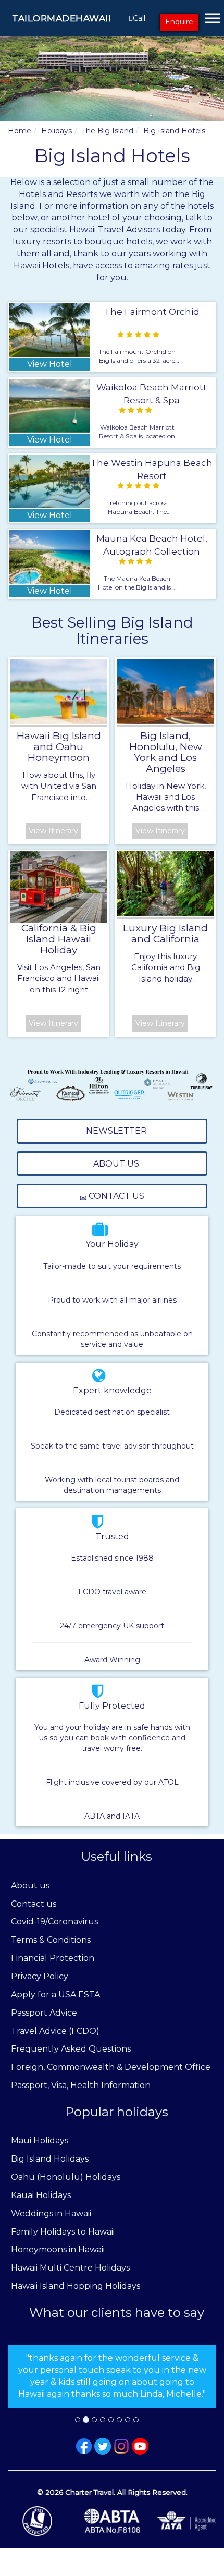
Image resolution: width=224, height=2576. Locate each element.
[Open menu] (213, 18)
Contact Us (115, 1196)
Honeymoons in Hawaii (58, 2249)
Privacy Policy (40, 1976)
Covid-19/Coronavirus (54, 1922)
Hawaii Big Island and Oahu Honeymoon (59, 747)
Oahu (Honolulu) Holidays (66, 2177)
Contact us (34, 1904)
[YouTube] (140, 2446)
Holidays (57, 131)
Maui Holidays (40, 2140)
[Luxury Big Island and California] (165, 884)
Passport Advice (44, 2013)
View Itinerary (53, 831)
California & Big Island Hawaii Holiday (59, 939)
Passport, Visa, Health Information (81, 2085)
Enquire (179, 22)
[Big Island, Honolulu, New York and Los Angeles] (165, 691)
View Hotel (50, 364)
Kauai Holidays (41, 2195)
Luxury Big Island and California (165, 934)
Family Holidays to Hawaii (63, 2232)
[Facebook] (84, 2446)
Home (20, 131)
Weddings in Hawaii (51, 2213)
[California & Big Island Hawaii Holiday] (59, 887)
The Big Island (108, 131)
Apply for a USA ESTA (55, 1995)
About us (30, 1886)
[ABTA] (112, 2521)
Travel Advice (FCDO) (55, 2031)
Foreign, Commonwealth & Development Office (111, 2067)
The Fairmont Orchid (152, 312)
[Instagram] (121, 2446)
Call (139, 18)
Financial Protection (53, 1958)
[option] (112, 2376)
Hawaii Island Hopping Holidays (76, 2286)
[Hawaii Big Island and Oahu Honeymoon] (59, 691)
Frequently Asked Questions (71, 2049)
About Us (115, 1164)
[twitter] (103, 2446)
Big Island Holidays (50, 2159)
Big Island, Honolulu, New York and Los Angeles (166, 752)
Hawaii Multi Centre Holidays (70, 2268)
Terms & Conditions (51, 1940)
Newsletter (115, 1131)
